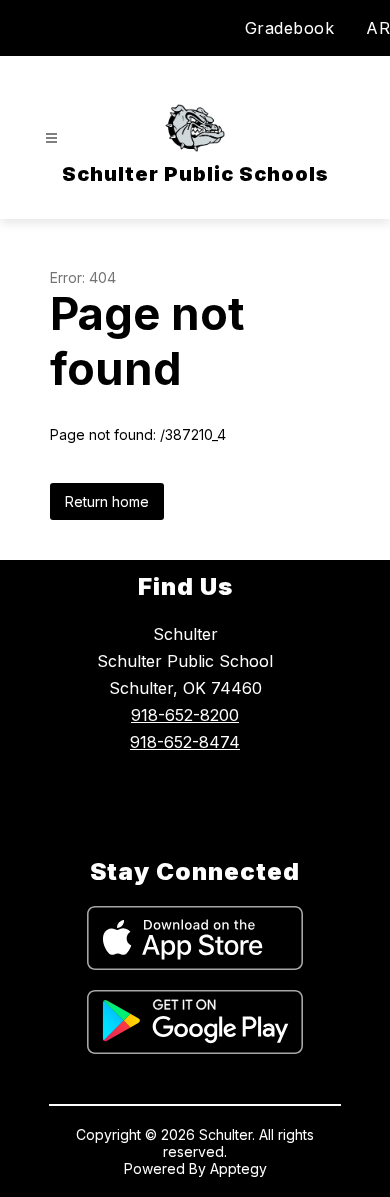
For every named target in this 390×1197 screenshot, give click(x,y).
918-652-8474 (185, 742)
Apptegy (238, 1168)
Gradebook (290, 28)
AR (378, 28)
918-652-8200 (185, 715)
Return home (107, 501)
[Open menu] (51, 138)
